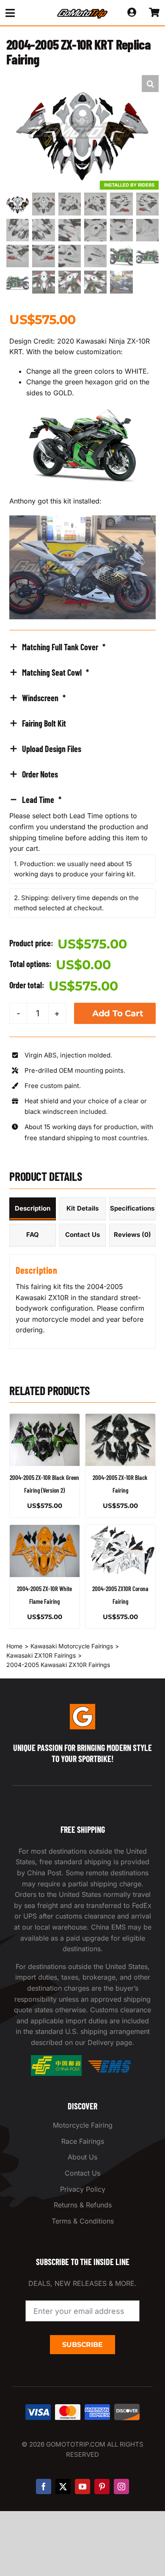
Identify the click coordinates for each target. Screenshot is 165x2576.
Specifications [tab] (132, 1208)
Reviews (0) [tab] (132, 1235)
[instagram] (121, 2486)
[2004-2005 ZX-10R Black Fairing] (120, 1440)
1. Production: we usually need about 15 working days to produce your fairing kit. (75, 869)
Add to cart (118, 1013)
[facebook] (44, 2486)
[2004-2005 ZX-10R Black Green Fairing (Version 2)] (45, 1440)
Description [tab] (33, 1208)
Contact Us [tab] (82, 1235)
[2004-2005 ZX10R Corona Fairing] (120, 1551)
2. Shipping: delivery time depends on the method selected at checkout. (76, 903)
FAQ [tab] (33, 1235)
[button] (150, 84)
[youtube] (82, 2486)
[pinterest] (102, 2486)
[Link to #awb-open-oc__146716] (24, 13)
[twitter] (63, 2486)
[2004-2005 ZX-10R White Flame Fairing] (45, 1551)
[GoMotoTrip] (82, 11)
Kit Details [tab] (82, 1208)
